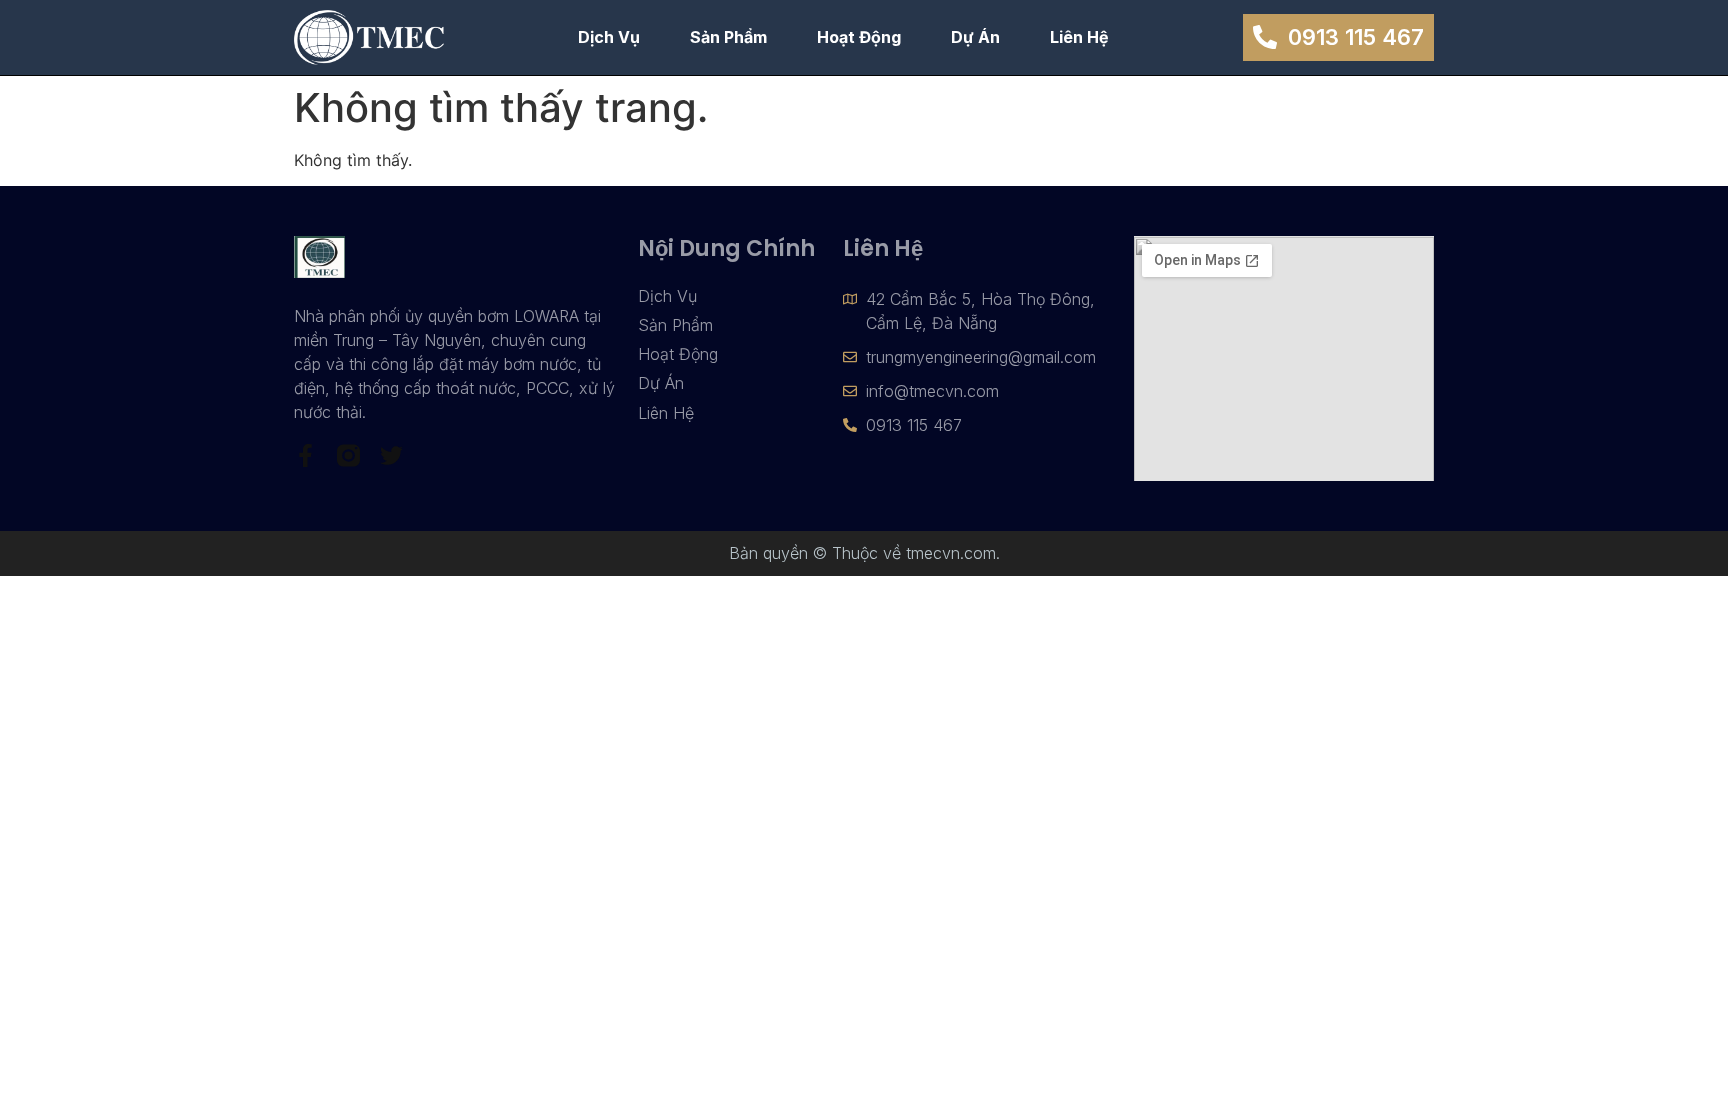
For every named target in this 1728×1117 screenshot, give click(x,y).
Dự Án (975, 37)
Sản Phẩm (728, 37)
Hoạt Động (859, 37)
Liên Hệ (1079, 37)
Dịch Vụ (609, 37)
